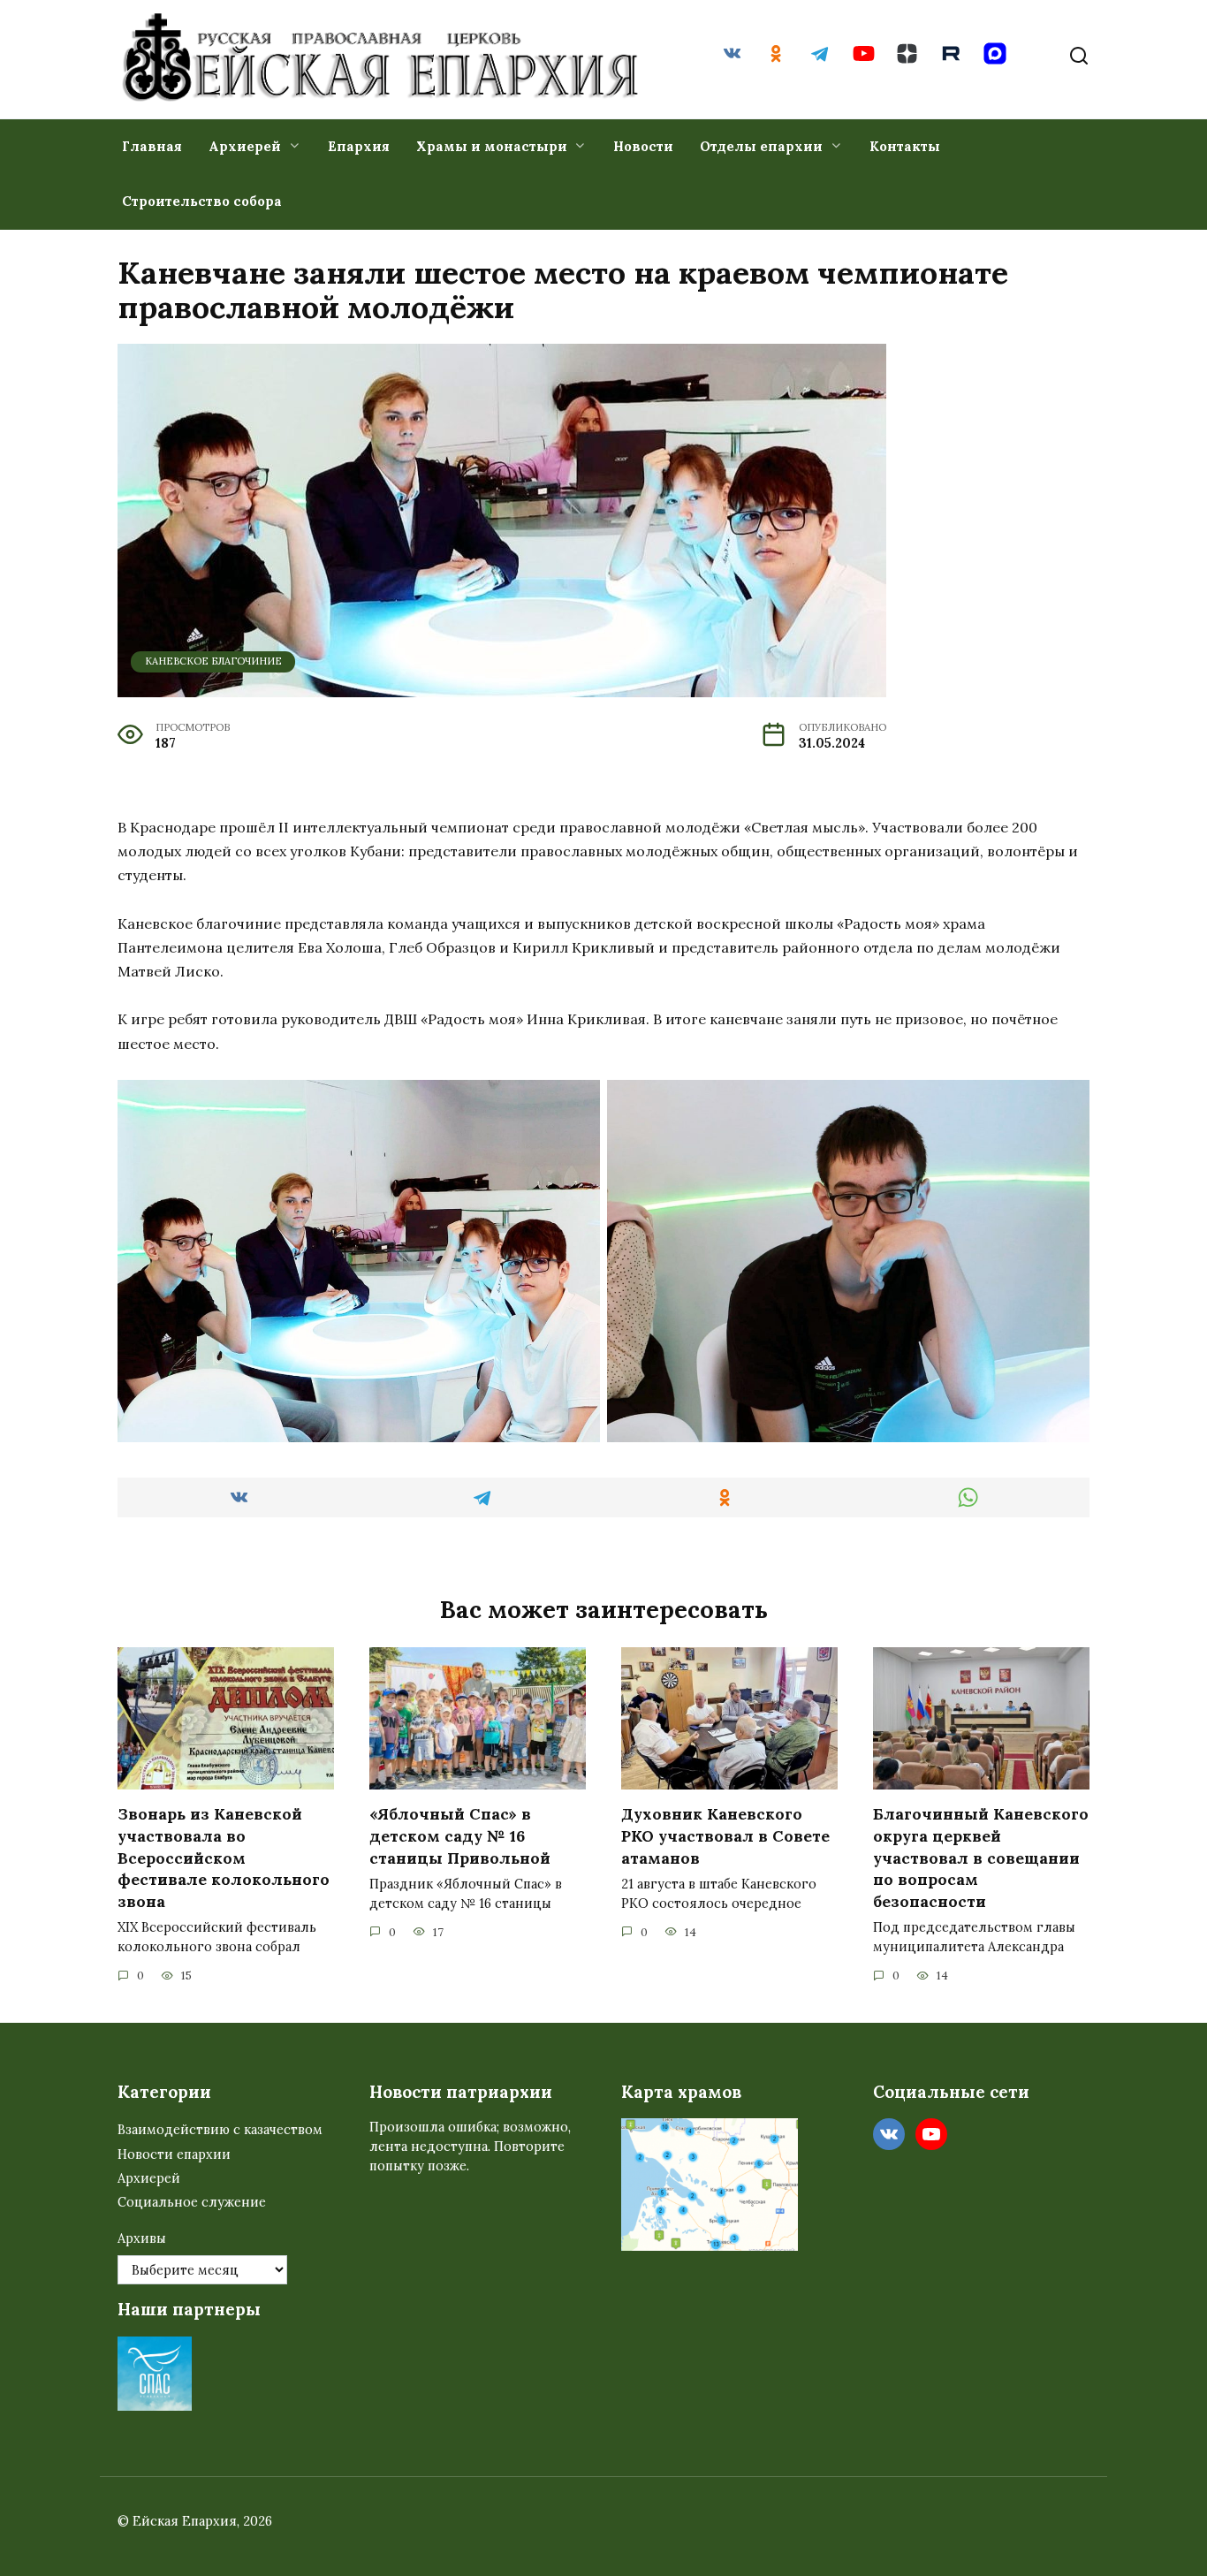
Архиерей (245, 146)
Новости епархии (174, 2154)
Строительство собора (202, 201)
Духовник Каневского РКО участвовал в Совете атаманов (725, 1835)
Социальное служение (192, 2202)
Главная (152, 146)
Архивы (142, 2238)
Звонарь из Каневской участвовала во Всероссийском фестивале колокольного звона (224, 1858)
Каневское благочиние (213, 661)
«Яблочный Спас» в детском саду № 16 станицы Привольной (460, 1835)
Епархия (359, 146)
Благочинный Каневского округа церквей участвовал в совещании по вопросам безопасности (981, 1858)
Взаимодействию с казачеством (220, 2130)
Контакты (905, 146)
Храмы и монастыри (492, 146)
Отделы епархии (761, 146)
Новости (643, 146)
